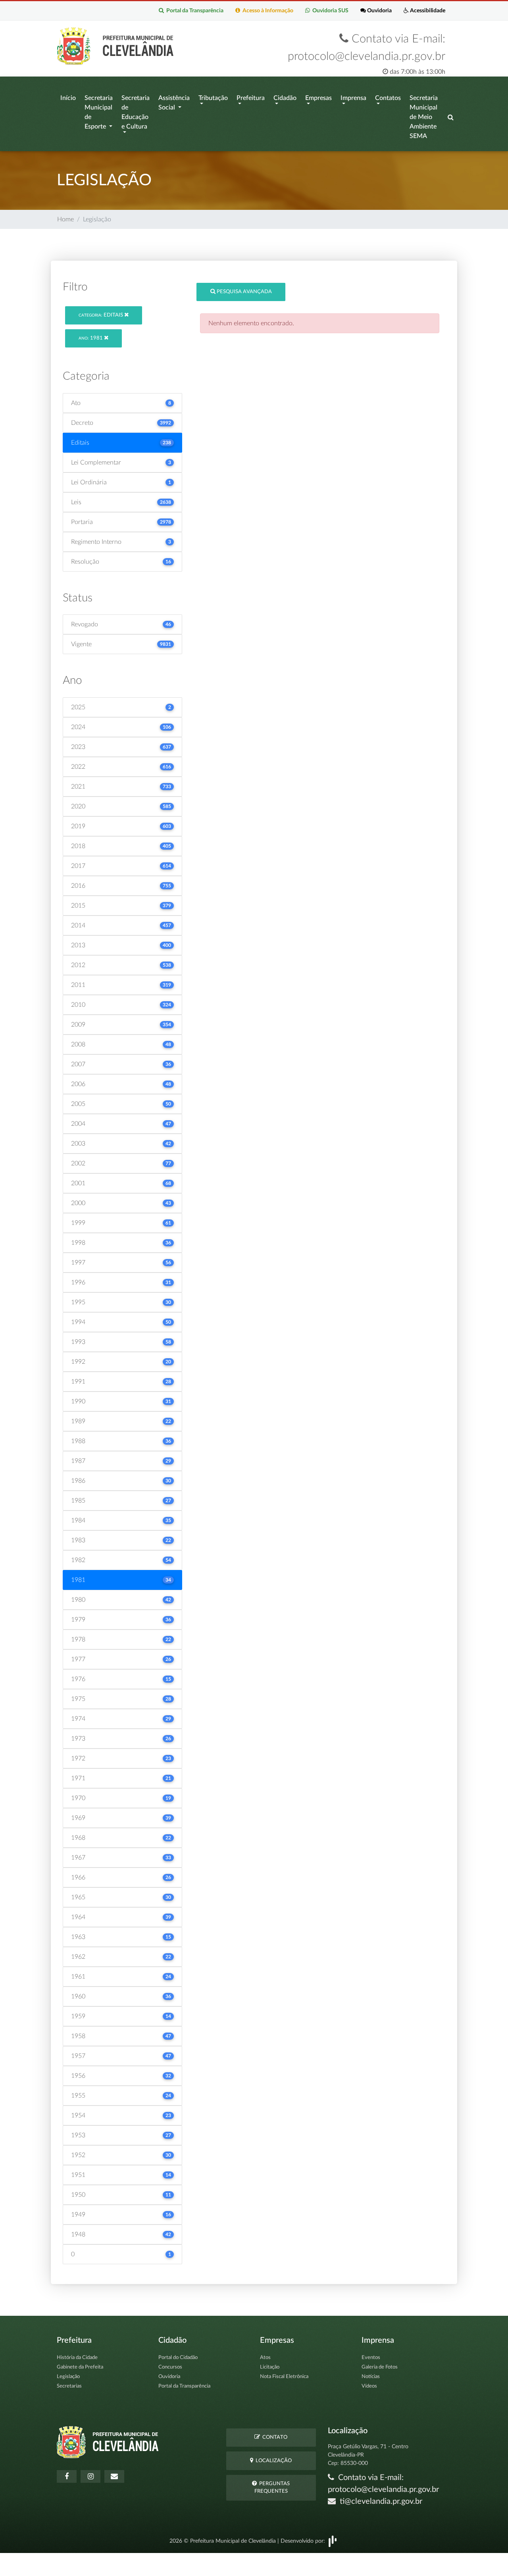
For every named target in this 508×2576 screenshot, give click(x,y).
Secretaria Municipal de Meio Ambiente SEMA (424, 117)
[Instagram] (90, 2476)
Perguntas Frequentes (272, 2488)
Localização (272, 2461)
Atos (265, 2358)
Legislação (68, 2377)
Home (65, 219)
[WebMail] (114, 2476)
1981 (91, 338)
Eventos (371, 2358)
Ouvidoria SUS (329, 11)
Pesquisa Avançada (244, 292)
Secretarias (69, 2386)
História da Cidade (77, 2358)
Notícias (371, 2377)
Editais (101, 315)
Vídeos (369, 2386)
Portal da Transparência (194, 11)
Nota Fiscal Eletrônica (284, 2377)
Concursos (170, 2367)
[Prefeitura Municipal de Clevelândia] (117, 46)
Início (68, 98)
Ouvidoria (379, 11)
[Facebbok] (67, 2476)
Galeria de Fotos (380, 2367)
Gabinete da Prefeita (80, 2367)
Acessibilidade (427, 11)
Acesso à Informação (267, 11)
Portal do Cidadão (178, 2358)
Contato (274, 2437)
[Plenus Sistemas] (333, 2541)
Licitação (270, 2367)
